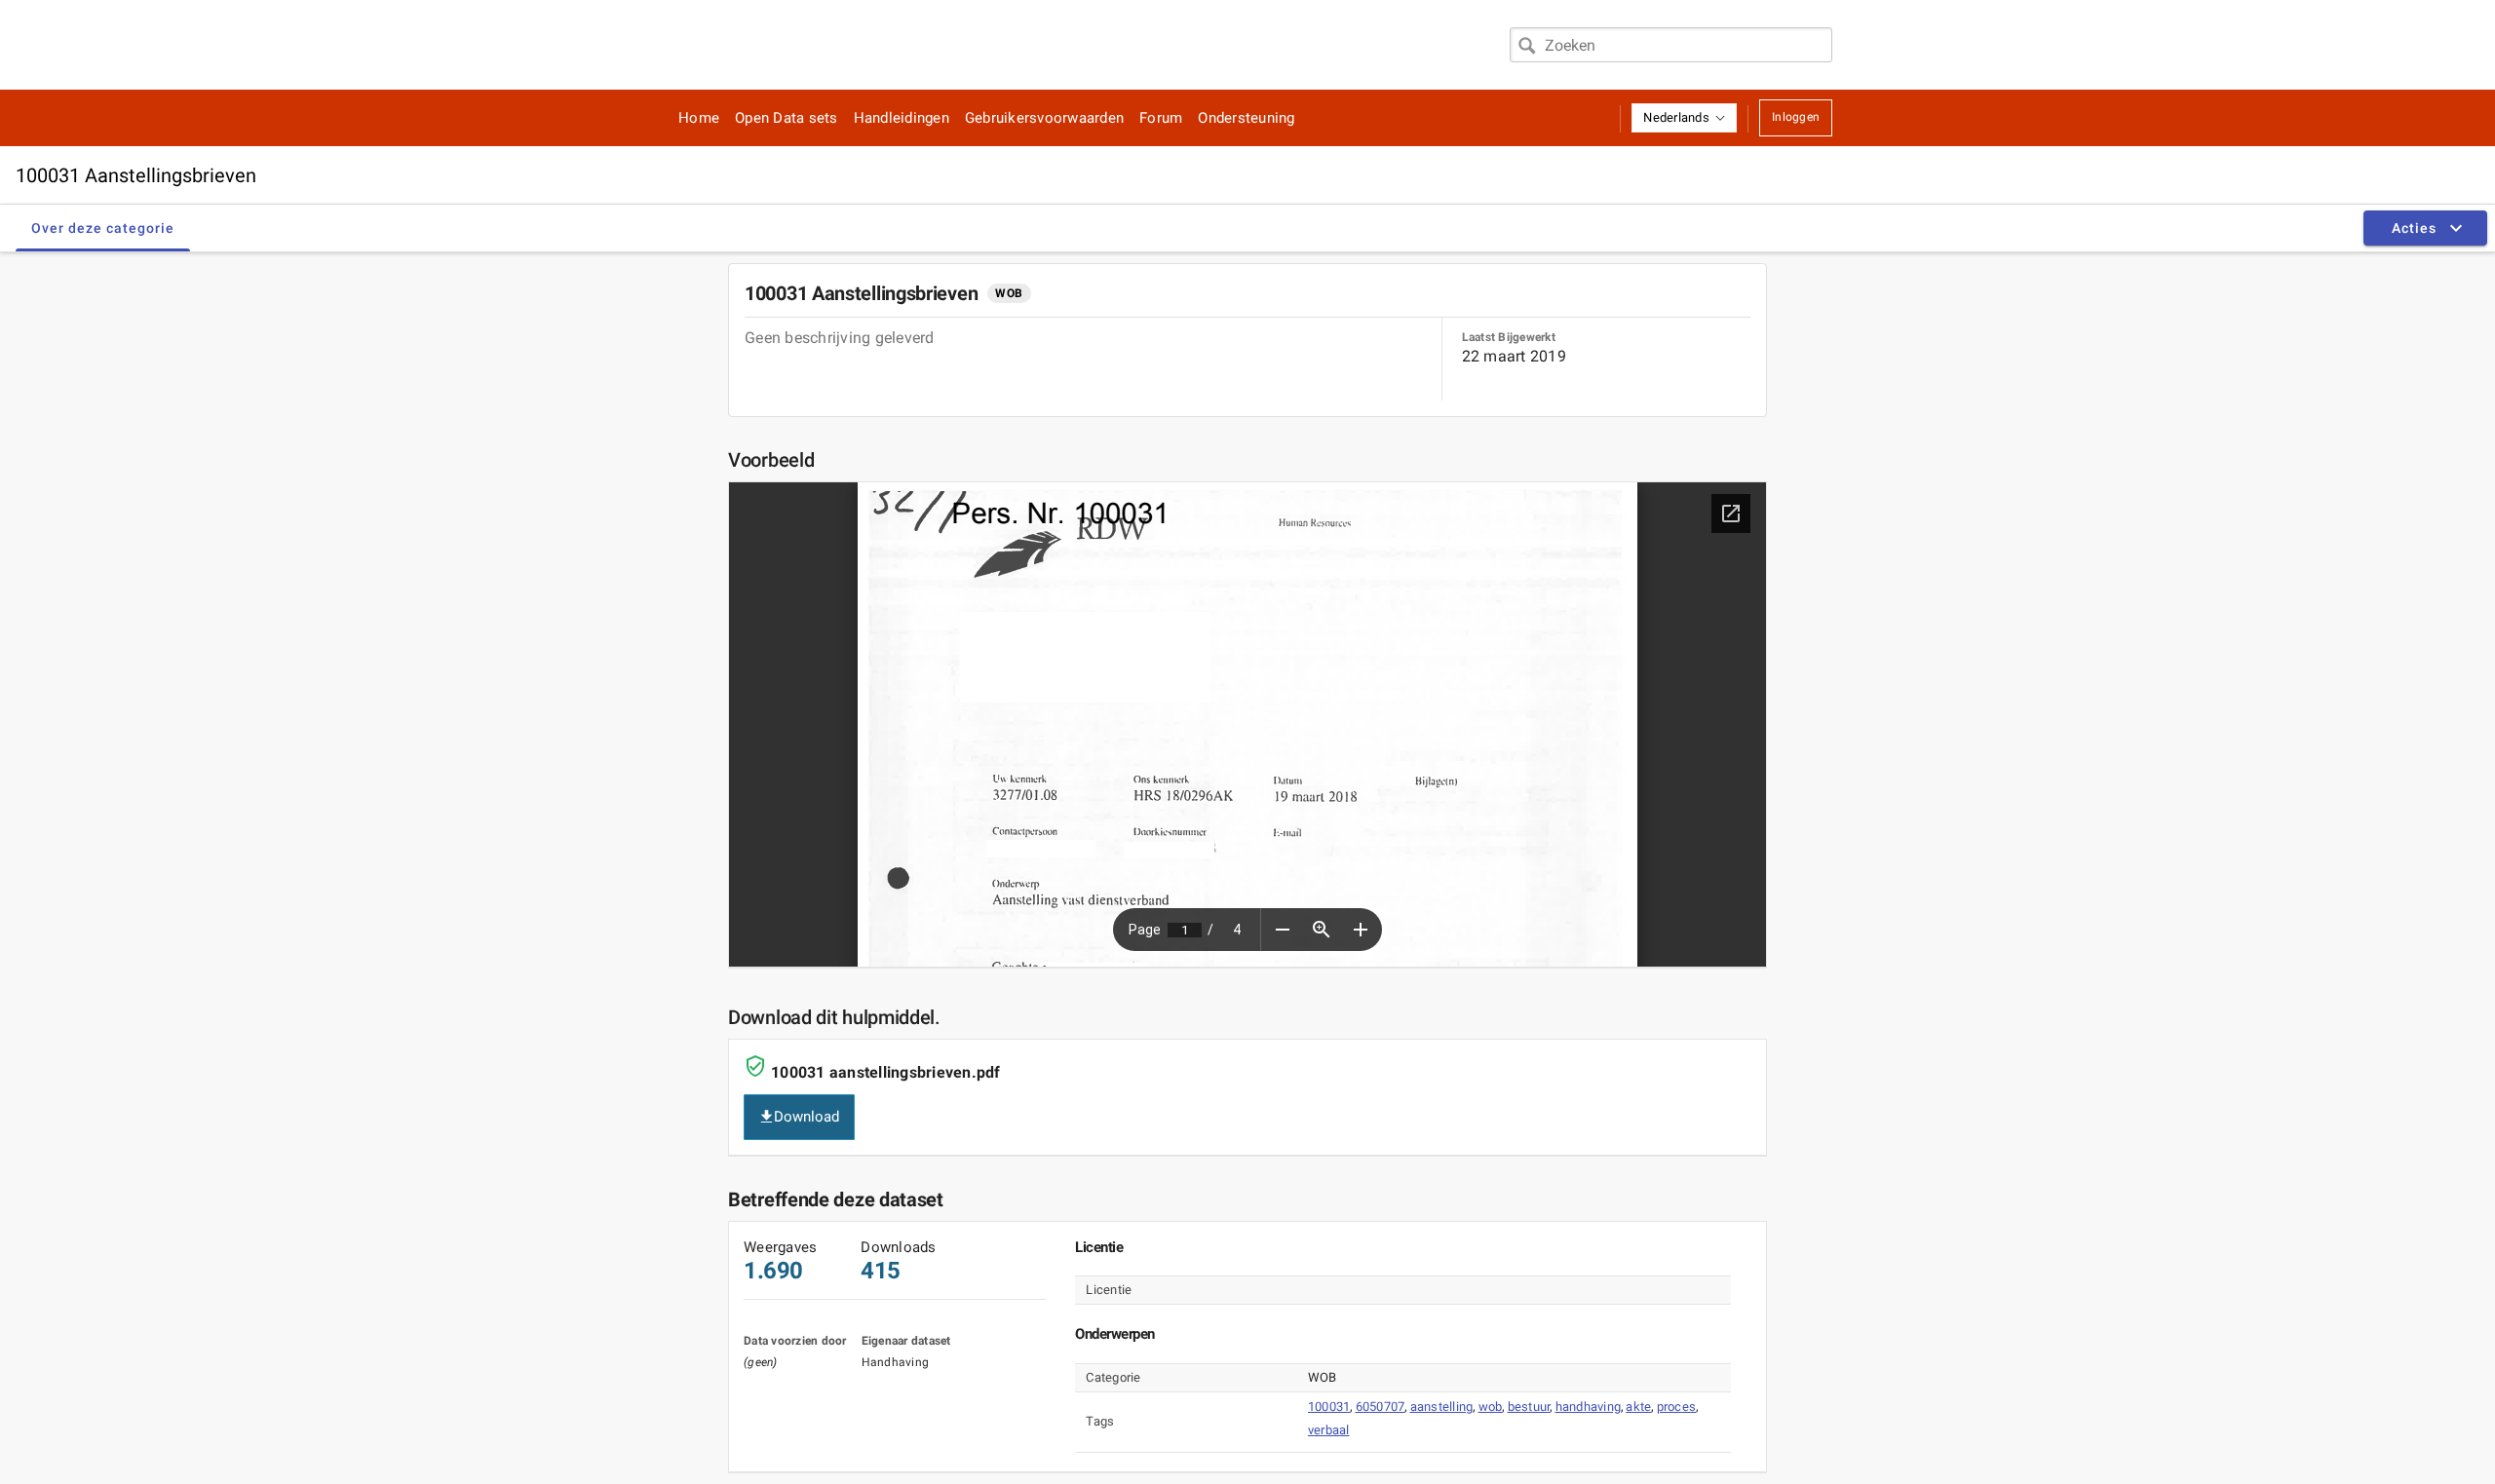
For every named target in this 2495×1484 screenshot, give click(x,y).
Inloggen (1796, 117)
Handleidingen (902, 118)
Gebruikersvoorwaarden (1044, 118)
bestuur (1529, 1407)
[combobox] (1671, 45)
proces (1677, 1407)
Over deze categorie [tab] (103, 228)
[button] (1684, 118)
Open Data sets (787, 118)
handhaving (1589, 1407)
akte (1638, 1407)
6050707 (1381, 1407)
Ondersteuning (1246, 118)
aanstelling (1442, 1407)
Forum (1161, 118)
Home (699, 118)
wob (1491, 1407)
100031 (1329, 1407)
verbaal (1329, 1430)
